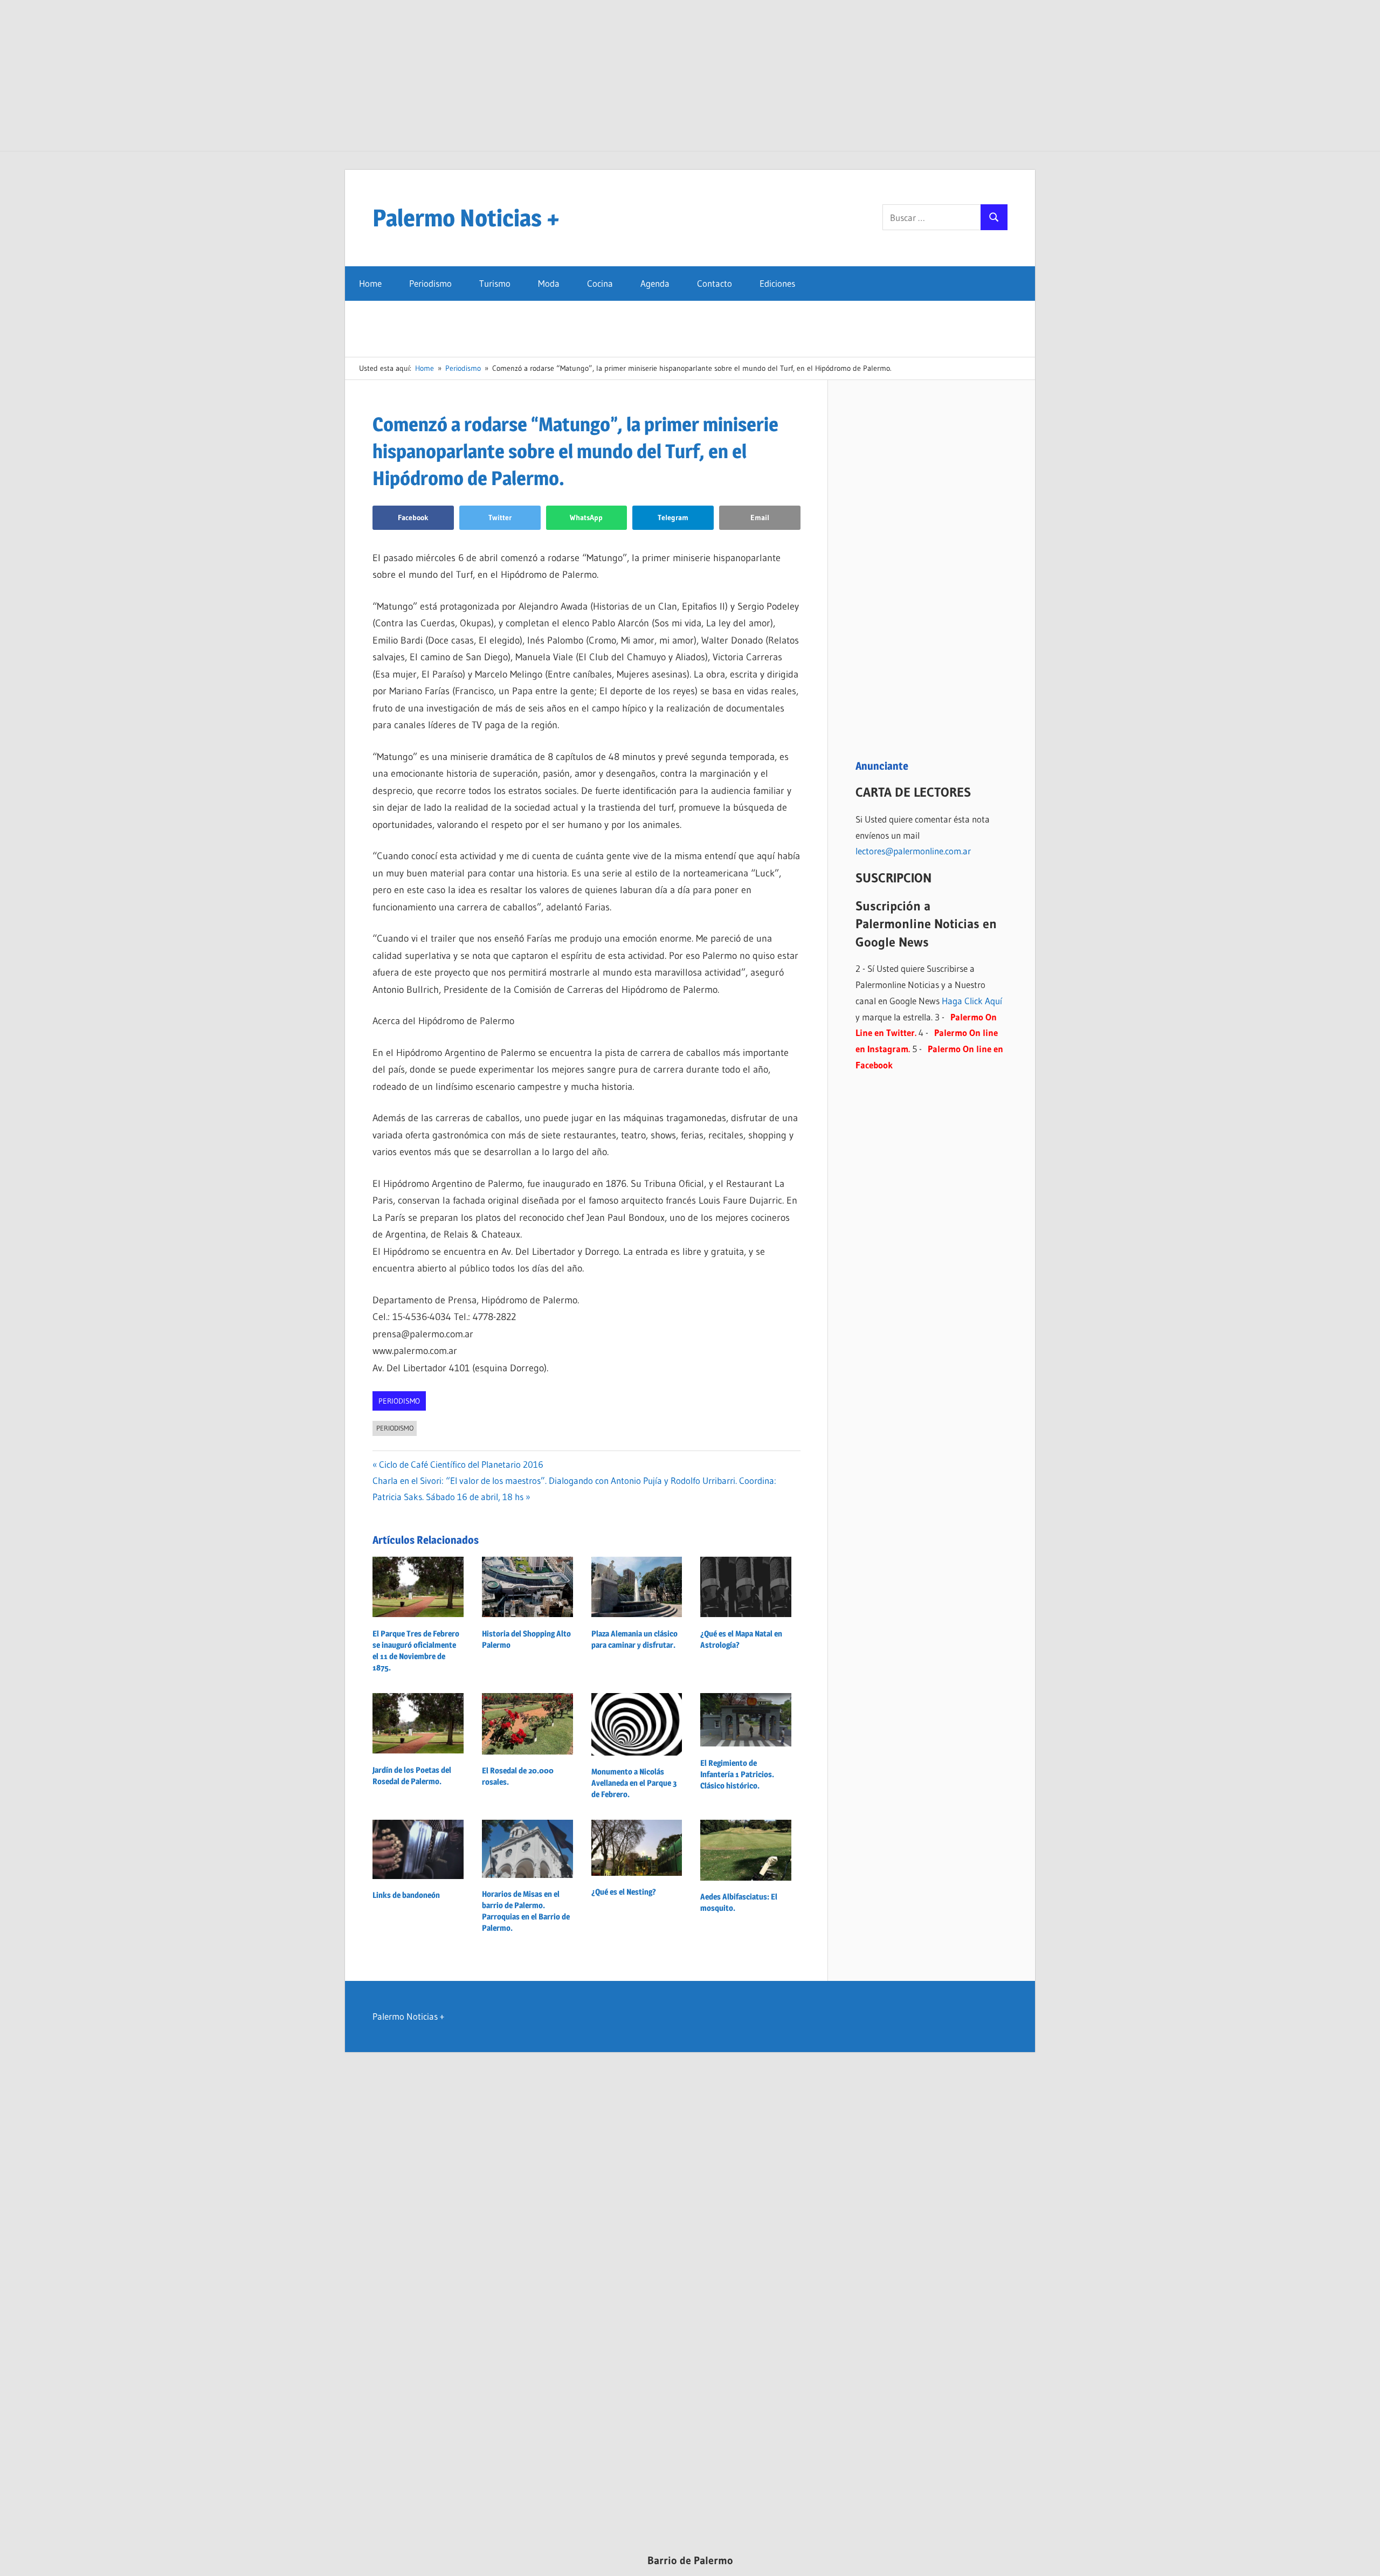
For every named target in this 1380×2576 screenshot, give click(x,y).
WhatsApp (586, 517)
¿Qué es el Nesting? (624, 1892)
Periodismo (430, 283)
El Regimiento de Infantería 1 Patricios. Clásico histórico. (737, 1774)
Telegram (673, 517)
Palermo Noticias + (466, 218)
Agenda (655, 283)
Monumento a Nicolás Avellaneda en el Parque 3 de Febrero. (634, 1783)
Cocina (600, 283)
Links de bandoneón (406, 1895)
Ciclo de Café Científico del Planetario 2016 (461, 1464)
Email (760, 517)
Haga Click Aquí (972, 1001)
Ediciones (777, 283)
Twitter (500, 517)
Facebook (413, 517)
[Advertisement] (690, 75)
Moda (549, 283)
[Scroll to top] (1362, 2558)
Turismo (495, 283)
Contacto (715, 283)
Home (370, 283)
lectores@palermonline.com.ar (913, 851)
